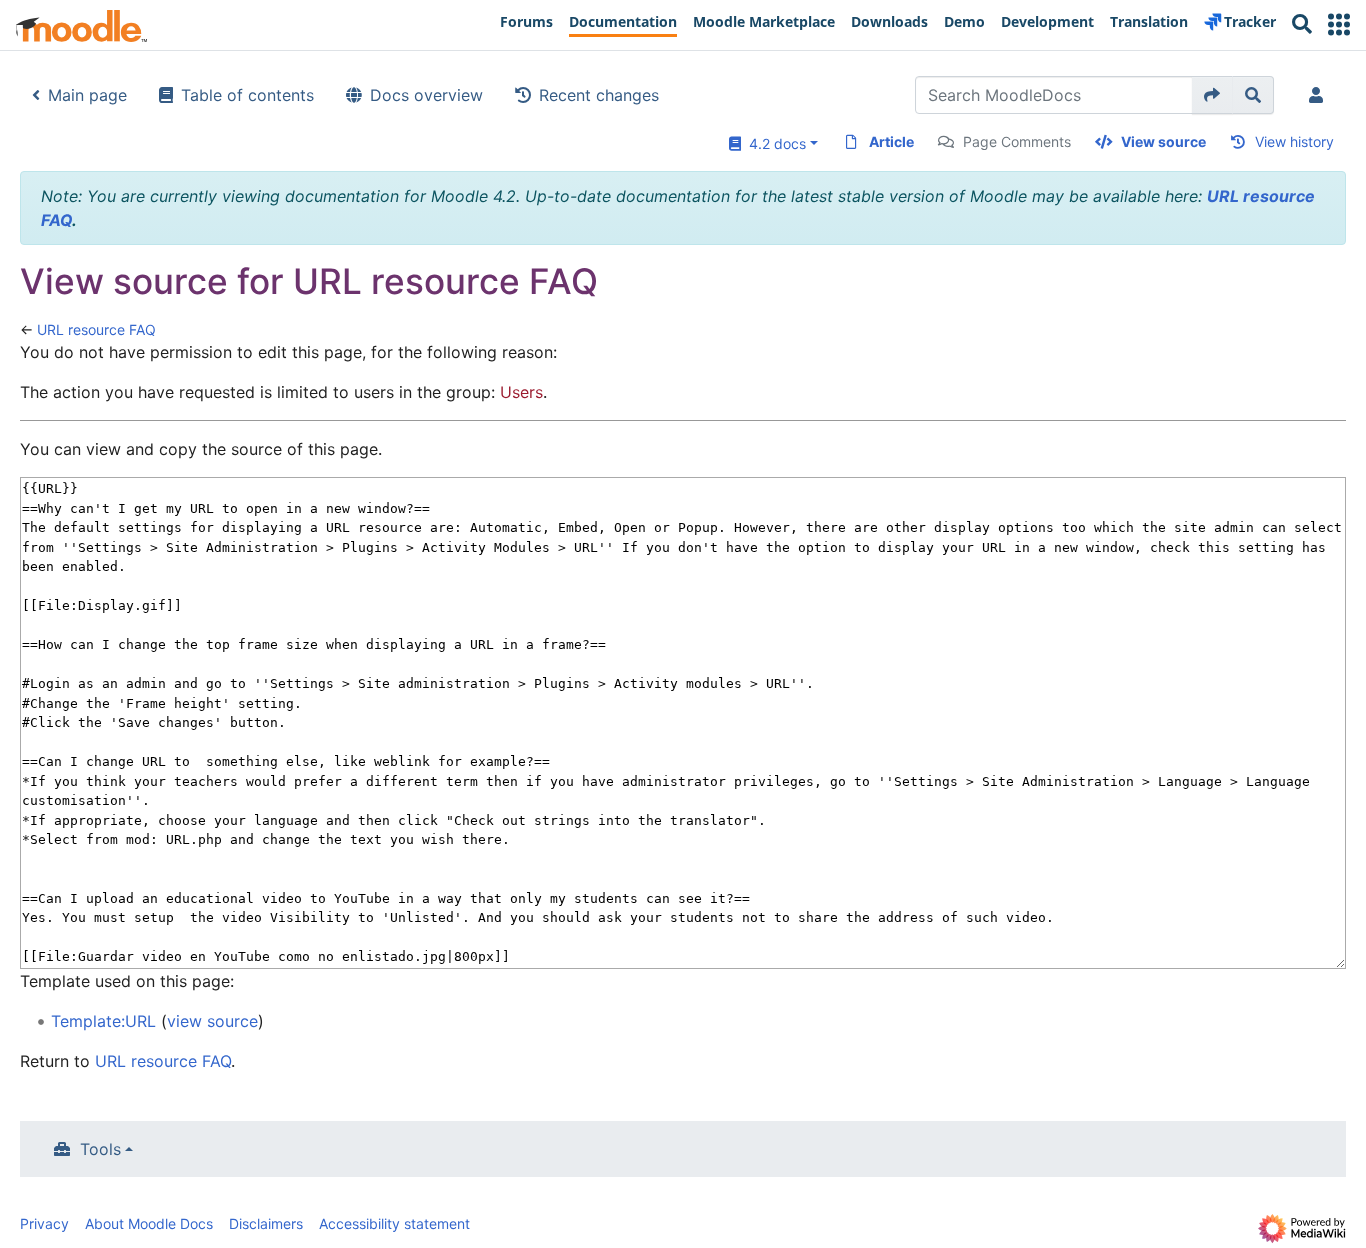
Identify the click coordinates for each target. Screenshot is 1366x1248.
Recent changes (599, 95)
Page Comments (1017, 141)
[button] (1339, 24)
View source (1163, 141)
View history (1294, 141)
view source (212, 1021)
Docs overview (426, 95)
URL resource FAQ (96, 329)
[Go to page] (1212, 95)
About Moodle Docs (149, 1223)
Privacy (44, 1223)
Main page (87, 95)
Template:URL (103, 1021)
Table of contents (247, 95)
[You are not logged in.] (1320, 95)
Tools (100, 1149)
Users (521, 392)
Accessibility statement (394, 1223)
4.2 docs (773, 143)
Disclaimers (266, 1223)
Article (891, 141)
